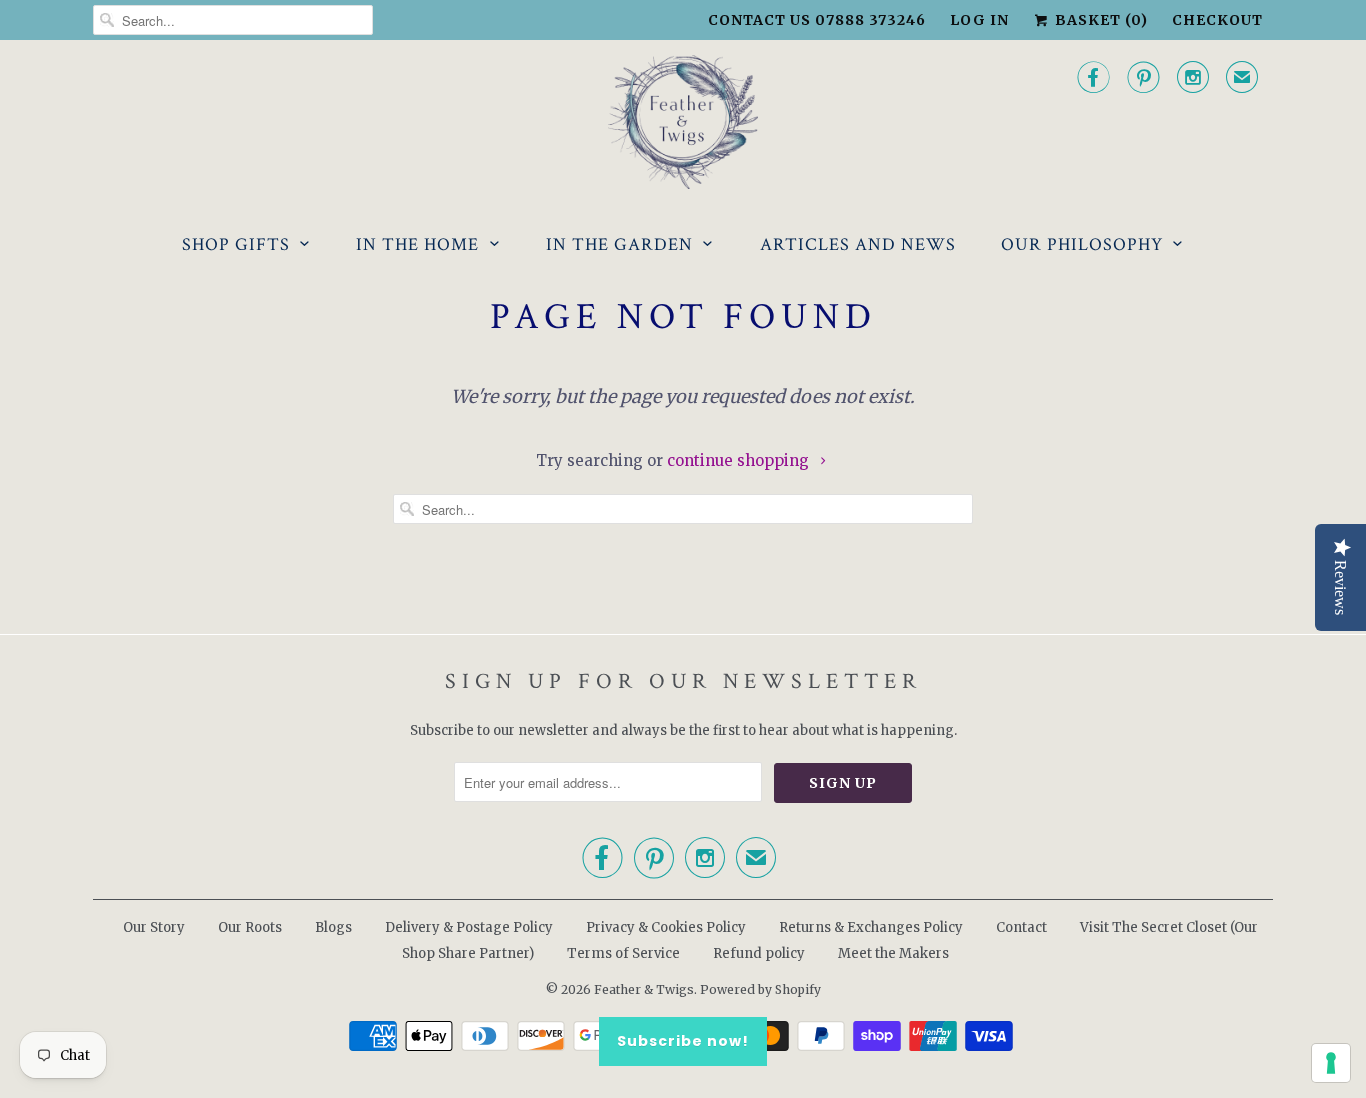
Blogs (333, 927)
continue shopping (740, 460)
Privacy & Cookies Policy (666, 927)
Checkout (1217, 20)
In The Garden (619, 244)
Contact (1021, 927)
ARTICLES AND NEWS (858, 244)
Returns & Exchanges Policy (871, 927)
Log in (979, 20)
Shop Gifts (236, 244)
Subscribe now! (683, 1041)
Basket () (1099, 20)
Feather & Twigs (644, 989)
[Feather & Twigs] (683, 122)
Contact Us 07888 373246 (817, 20)
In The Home (417, 244)
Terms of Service (623, 953)
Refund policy (759, 953)
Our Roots (250, 927)
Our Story (154, 927)
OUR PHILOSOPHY (1082, 244)
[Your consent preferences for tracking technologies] (1331, 1063)
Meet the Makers (893, 953)
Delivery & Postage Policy (469, 927)
